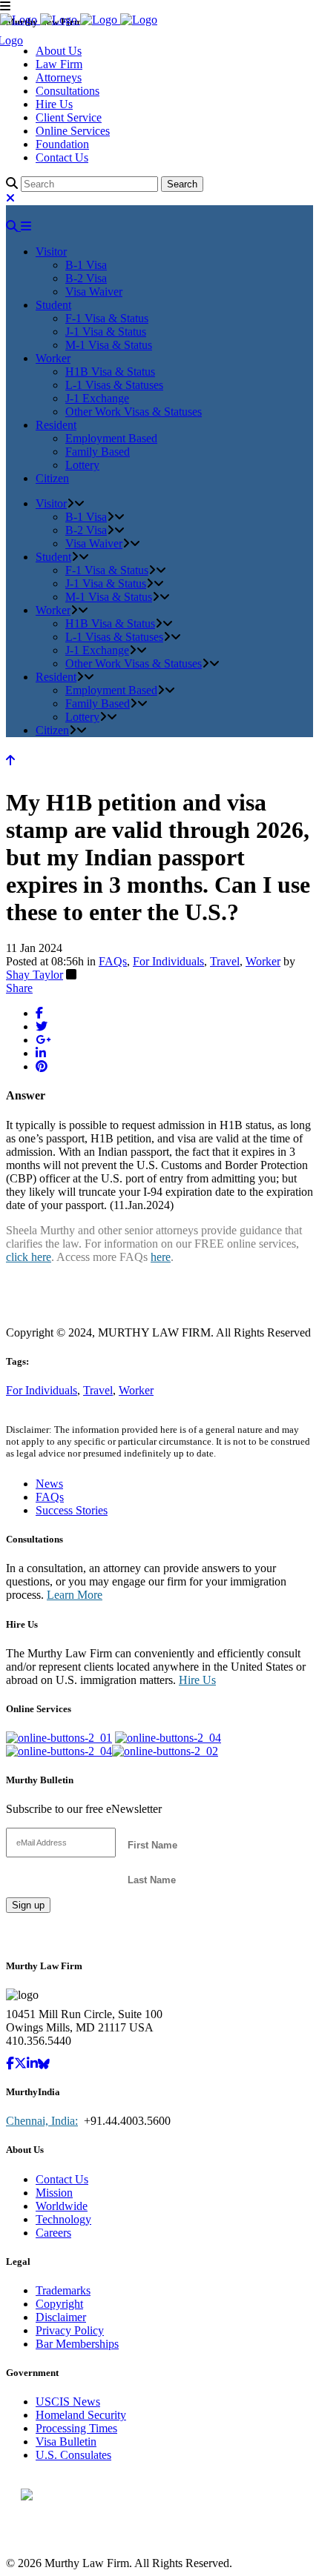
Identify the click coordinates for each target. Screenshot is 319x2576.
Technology (63, 2219)
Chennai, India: (42, 2121)
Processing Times (76, 2428)
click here (29, 1257)
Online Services (73, 131)
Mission (54, 2193)
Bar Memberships (77, 2344)
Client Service (69, 117)
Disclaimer (61, 2317)
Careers (53, 2233)
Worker (263, 961)
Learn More (75, 1595)
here (161, 1257)
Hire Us (54, 104)
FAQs (113, 961)
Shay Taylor (34, 975)
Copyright (59, 2304)
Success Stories (72, 1510)
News (49, 1484)
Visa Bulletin (66, 2442)
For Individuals (168, 961)
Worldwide (62, 2206)
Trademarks (63, 2290)
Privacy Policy (70, 2330)
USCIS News (68, 2402)
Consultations (68, 91)
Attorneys (59, 77)
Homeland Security (81, 2415)
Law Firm (59, 64)
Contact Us (62, 157)
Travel (225, 961)
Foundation (62, 144)
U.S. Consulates (73, 2455)
